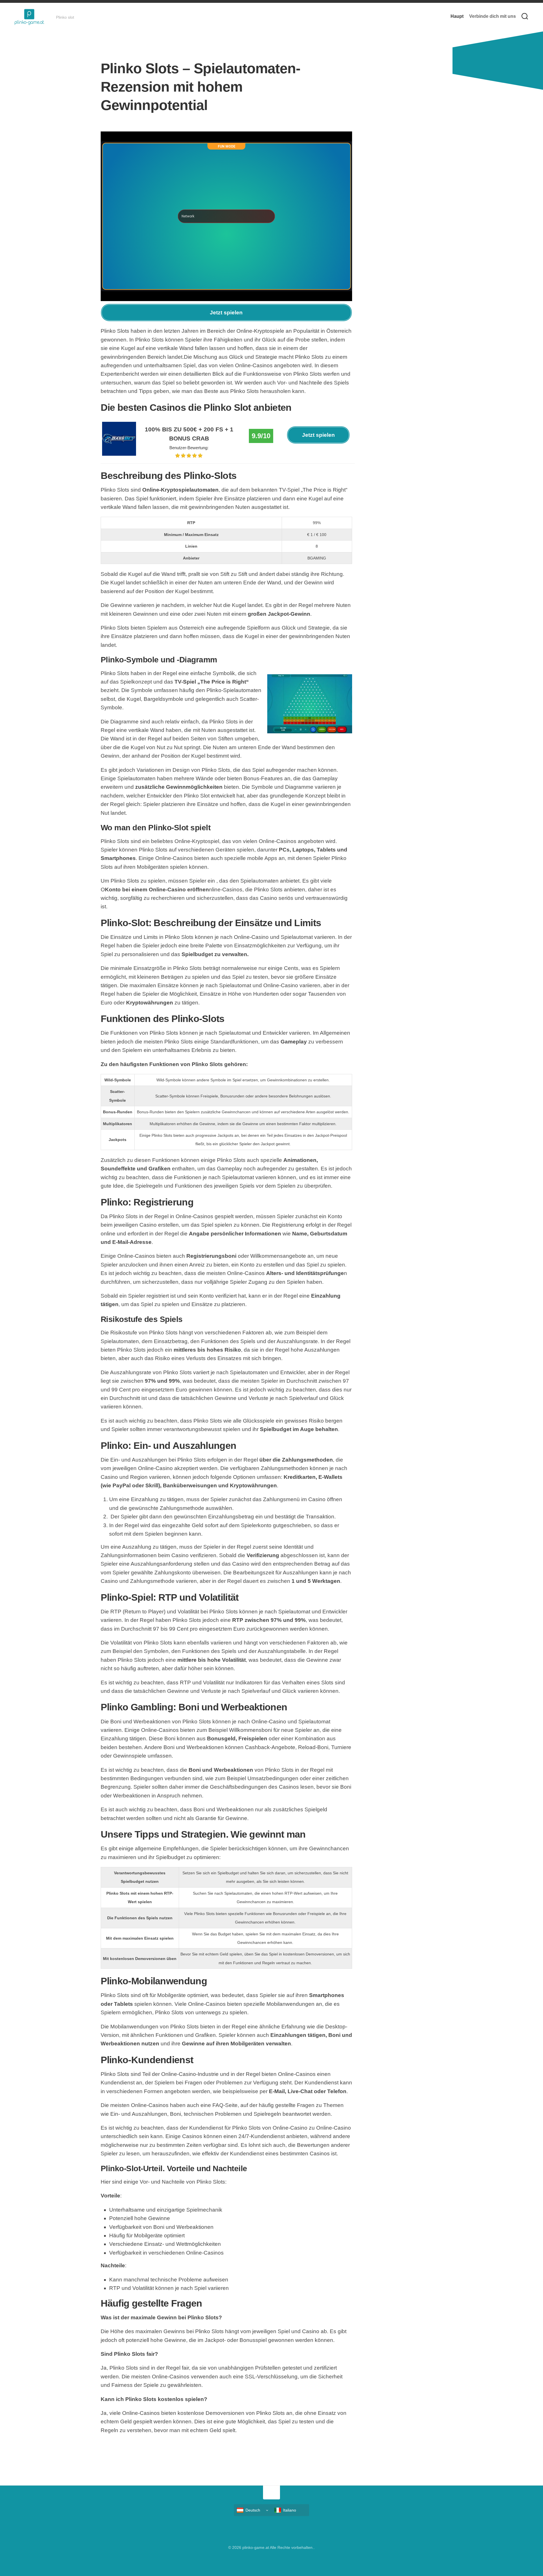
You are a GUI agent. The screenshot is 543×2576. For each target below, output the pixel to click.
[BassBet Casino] (119, 454)
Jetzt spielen (226, 313)
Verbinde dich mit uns (493, 16)
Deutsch (253, 2510)
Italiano (290, 2510)
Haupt (457, 16)
